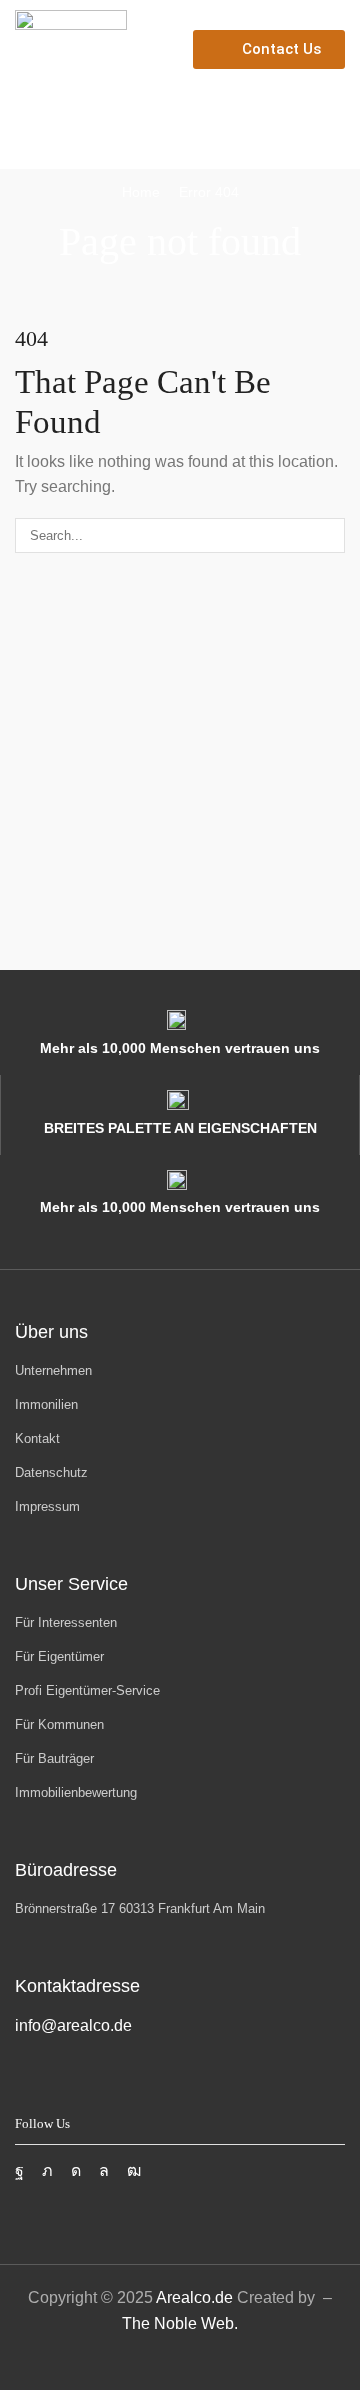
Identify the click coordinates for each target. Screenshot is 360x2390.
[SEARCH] (328, 535)
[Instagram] (76, 2171)
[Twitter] (47, 2171)
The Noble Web (178, 2323)
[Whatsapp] (104, 2171)
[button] (23, 138)
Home (141, 192)
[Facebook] (19, 2171)
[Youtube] (134, 2171)
